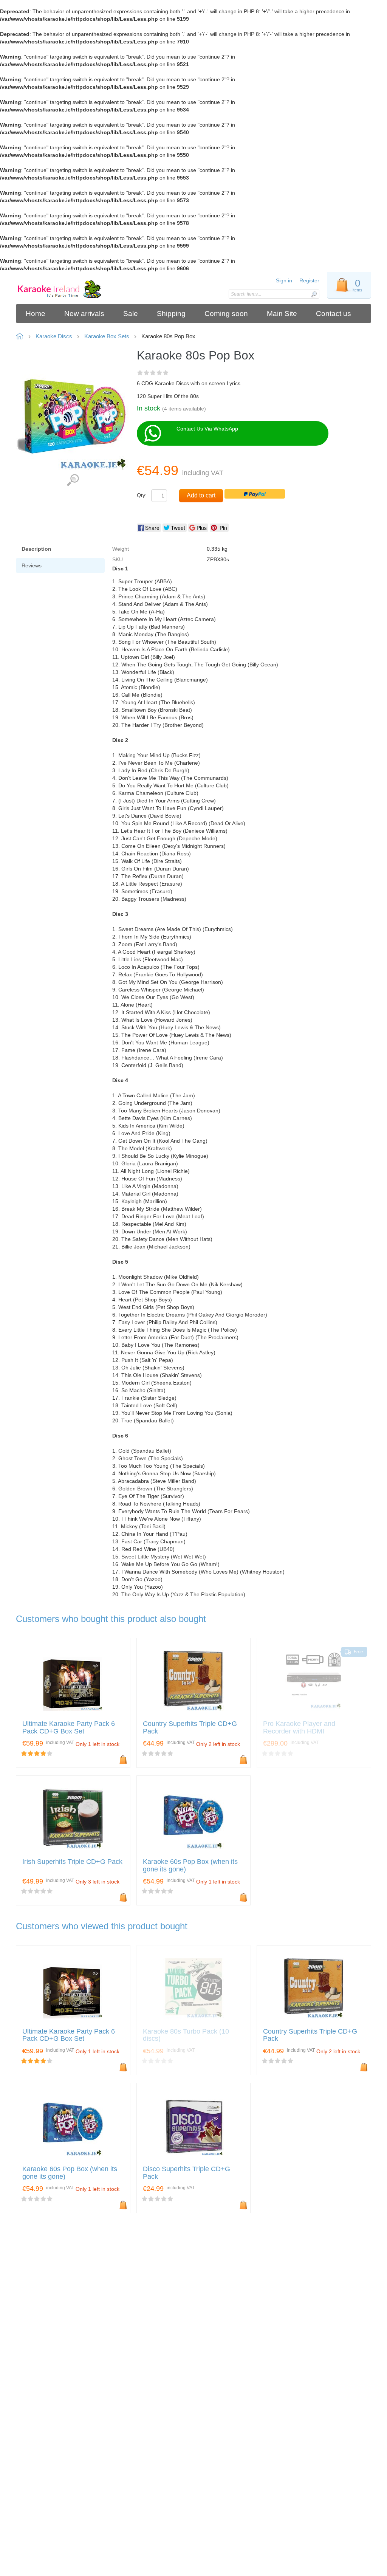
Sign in (284, 280)
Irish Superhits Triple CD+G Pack (72, 1862)
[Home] (60, 290)
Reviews (32, 565)
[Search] (314, 294)
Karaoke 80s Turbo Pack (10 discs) (186, 2035)
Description (36, 549)
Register (309, 280)
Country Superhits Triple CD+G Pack (190, 1728)
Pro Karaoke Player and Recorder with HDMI (299, 1728)
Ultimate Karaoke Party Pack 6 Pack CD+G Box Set (69, 1728)
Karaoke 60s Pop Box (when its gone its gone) (190, 1866)
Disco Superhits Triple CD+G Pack (187, 2173)
